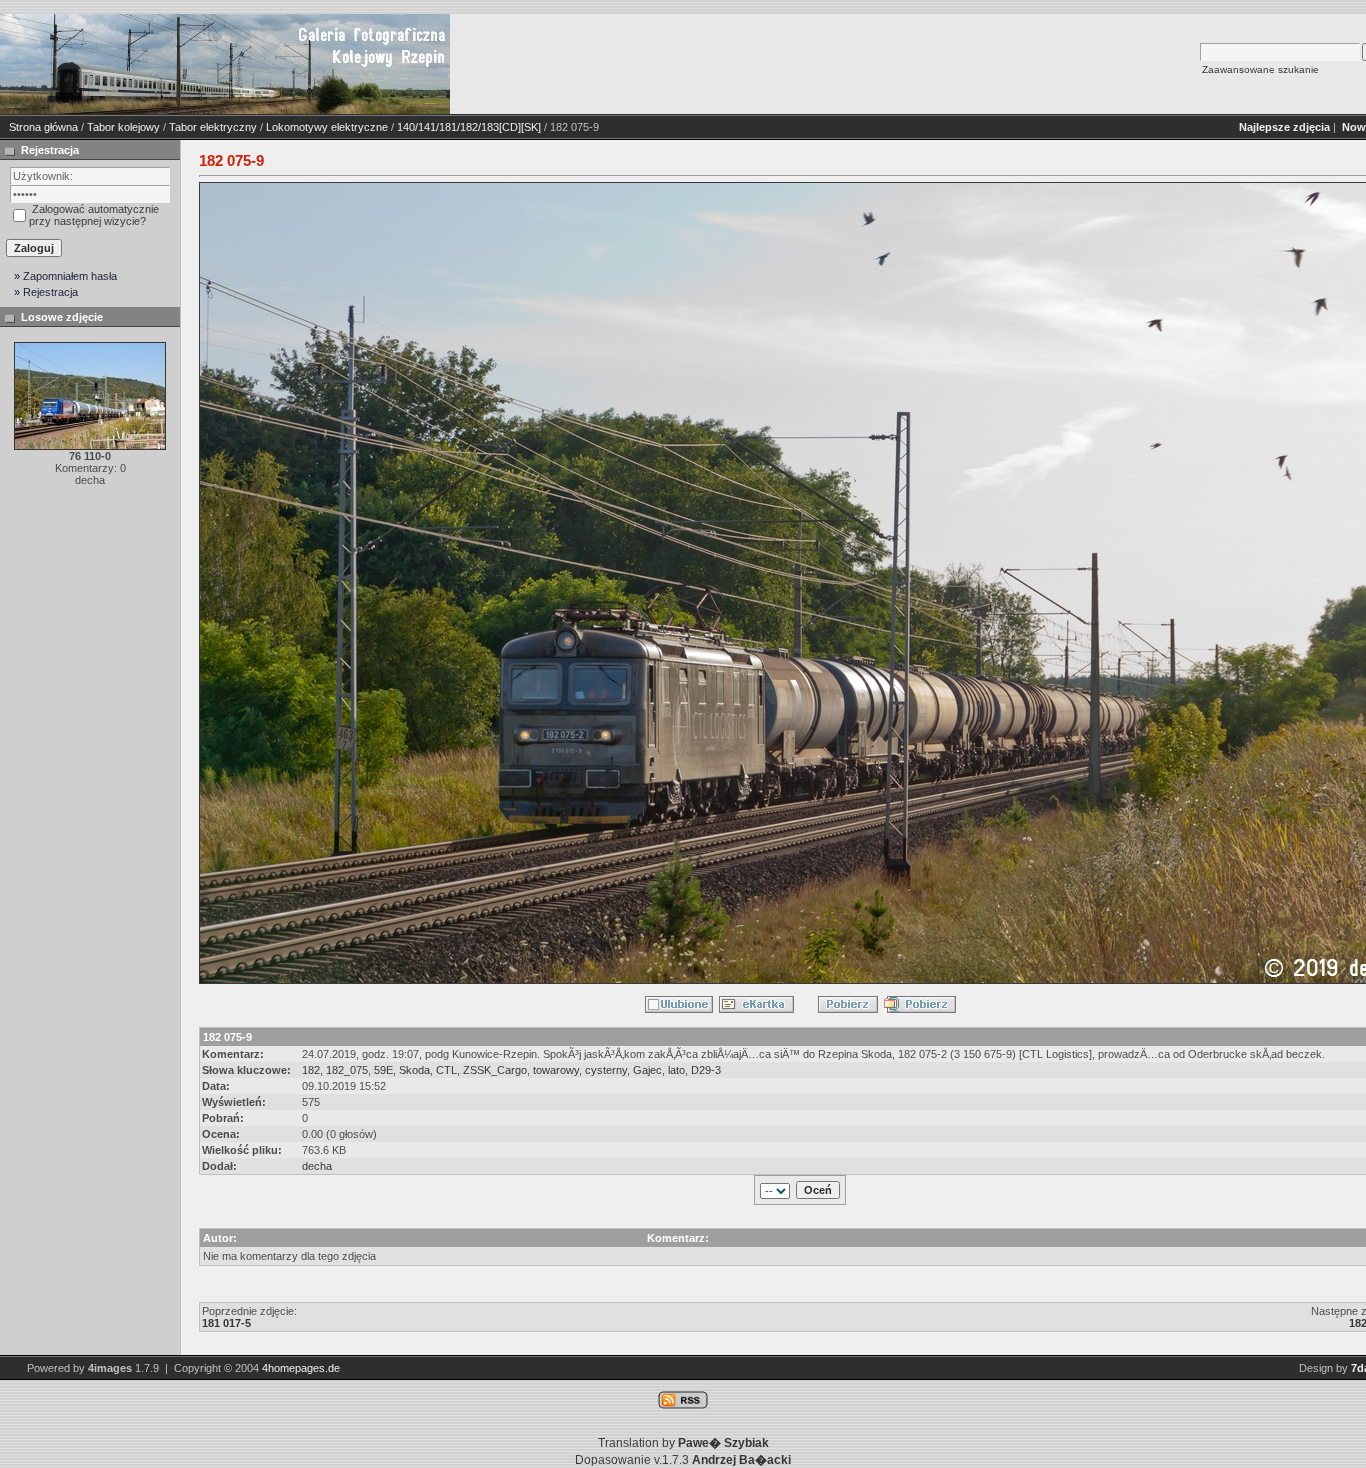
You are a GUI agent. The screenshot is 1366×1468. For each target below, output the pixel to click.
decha (317, 1166)
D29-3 (706, 1070)
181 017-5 (226, 1323)
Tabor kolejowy (123, 127)
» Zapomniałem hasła (65, 276)
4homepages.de (301, 1368)
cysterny (606, 1070)
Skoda (414, 1070)
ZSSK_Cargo (495, 1070)
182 (311, 1070)
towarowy (556, 1070)
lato (676, 1070)
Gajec (647, 1070)
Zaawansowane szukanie (1260, 69)
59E (383, 1070)
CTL (446, 1070)
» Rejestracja (46, 292)
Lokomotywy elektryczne (327, 127)
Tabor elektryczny (213, 127)
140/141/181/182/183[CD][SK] (469, 127)
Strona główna (43, 127)
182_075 (347, 1070)
